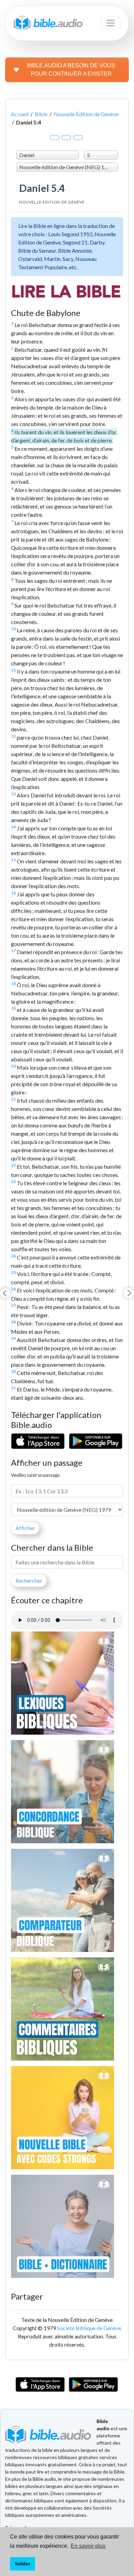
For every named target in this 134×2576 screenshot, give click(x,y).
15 (13, 860)
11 (13, 670)
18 (13, 984)
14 (13, 827)
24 (13, 1256)
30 (13, 1371)
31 (13, 1388)
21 (13, 1099)
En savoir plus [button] (88, 2546)
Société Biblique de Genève (89, 2328)
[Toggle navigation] (111, 23)
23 (13, 1182)
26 (13, 1289)
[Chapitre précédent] (5, 1293)
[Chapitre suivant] (129, 1293)
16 (13, 893)
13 (13, 794)
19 (13, 1008)
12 (13, 736)
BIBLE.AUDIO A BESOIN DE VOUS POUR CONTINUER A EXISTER (71, 70)
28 (13, 1322)
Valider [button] (22, 2564)
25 (13, 1272)
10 (13, 629)
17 (13, 951)
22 (13, 1165)
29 (13, 1338)
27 (13, 1305)
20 (13, 1066)
